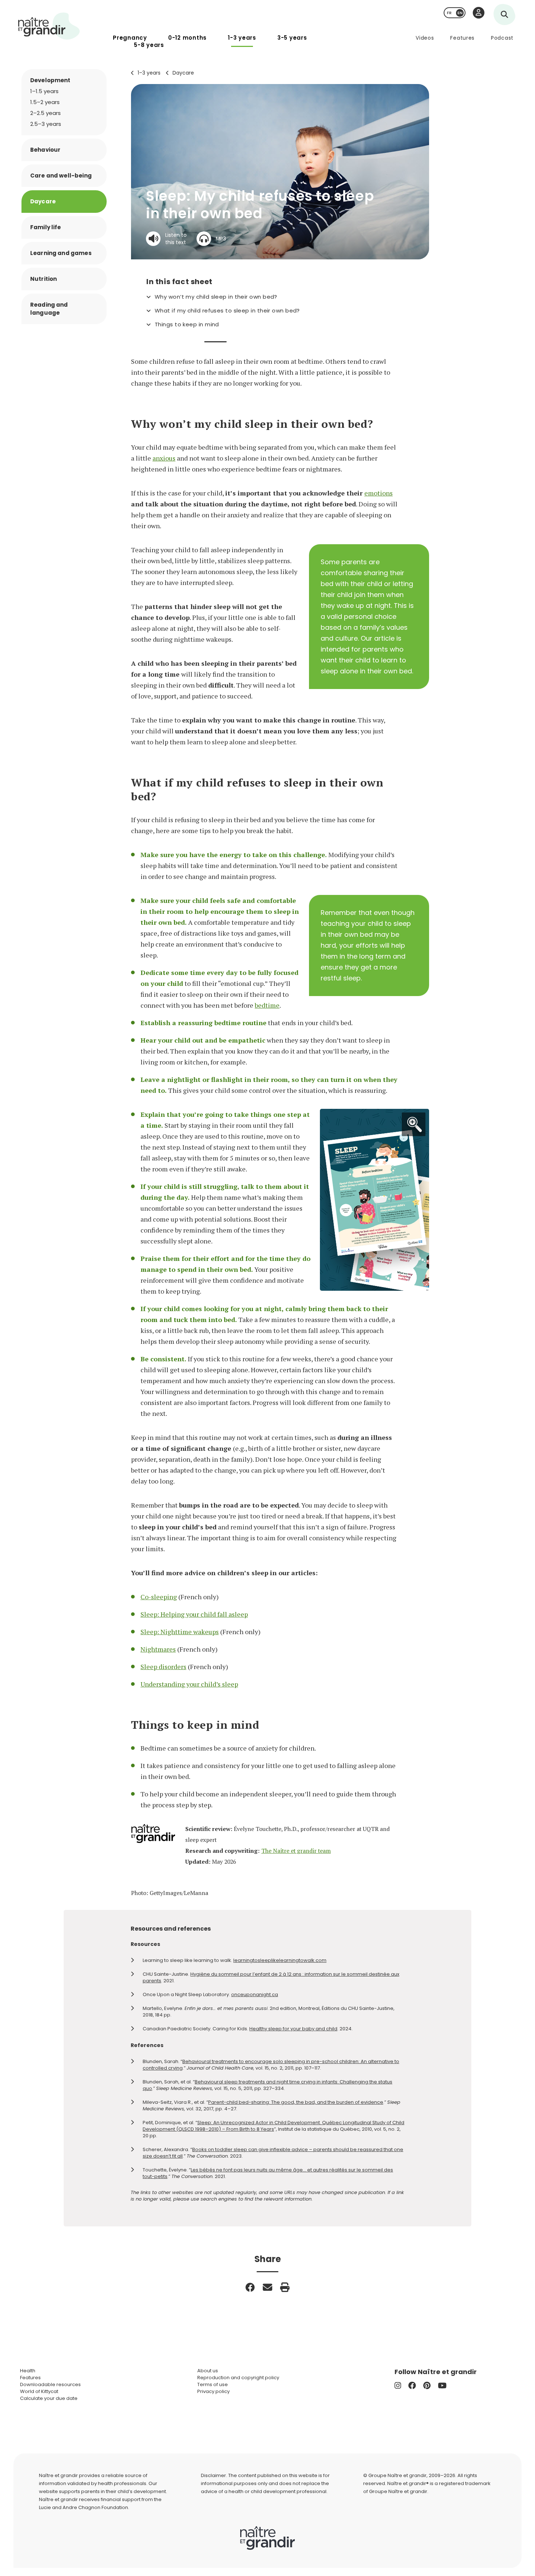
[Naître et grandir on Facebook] (412, 2386)
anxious (164, 458)
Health (28, 2371)
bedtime (267, 1005)
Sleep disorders (163, 1667)
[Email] (267, 2287)
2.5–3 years (46, 124)
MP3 (221, 239)
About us (208, 2371)
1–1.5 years (44, 91)
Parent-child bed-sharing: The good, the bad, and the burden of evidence (296, 2102)
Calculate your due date (49, 2398)
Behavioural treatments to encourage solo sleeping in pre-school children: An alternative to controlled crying (271, 2065)
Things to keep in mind (187, 325)
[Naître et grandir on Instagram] (398, 2386)
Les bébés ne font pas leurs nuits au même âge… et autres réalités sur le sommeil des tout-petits (268, 2173)
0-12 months (187, 38)
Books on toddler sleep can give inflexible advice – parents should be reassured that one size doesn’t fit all (273, 2153)
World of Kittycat (39, 2391)
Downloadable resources (50, 2384)
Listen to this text (176, 239)
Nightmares (158, 1649)
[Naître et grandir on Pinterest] (427, 2386)
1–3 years (149, 73)
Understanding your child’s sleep (189, 1684)
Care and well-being (61, 176)
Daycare (183, 73)
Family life (46, 227)
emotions (379, 493)
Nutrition (43, 279)
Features (462, 38)
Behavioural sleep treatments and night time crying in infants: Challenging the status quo (267, 2085)
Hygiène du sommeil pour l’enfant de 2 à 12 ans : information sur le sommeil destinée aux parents (271, 1977)
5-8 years (149, 45)
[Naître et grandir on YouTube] (442, 2386)
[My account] (479, 13)
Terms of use (213, 2384)
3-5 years (292, 38)
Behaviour (45, 150)
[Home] (49, 26)
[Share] (250, 2287)
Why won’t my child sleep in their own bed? (216, 297)
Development (50, 80)
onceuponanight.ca (255, 1994)
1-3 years (242, 38)
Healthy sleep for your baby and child (293, 2029)
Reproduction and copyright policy (238, 2378)
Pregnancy (130, 38)
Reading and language (49, 309)
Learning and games (61, 253)
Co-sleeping (159, 1597)
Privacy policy (213, 2391)
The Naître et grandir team (296, 1851)
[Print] (285, 2287)
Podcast (502, 38)
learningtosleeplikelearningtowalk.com (280, 1960)
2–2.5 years (45, 113)
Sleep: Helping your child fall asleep (194, 1614)
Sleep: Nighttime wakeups (180, 1632)
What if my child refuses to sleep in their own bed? (227, 311)
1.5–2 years (45, 102)
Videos (425, 38)
